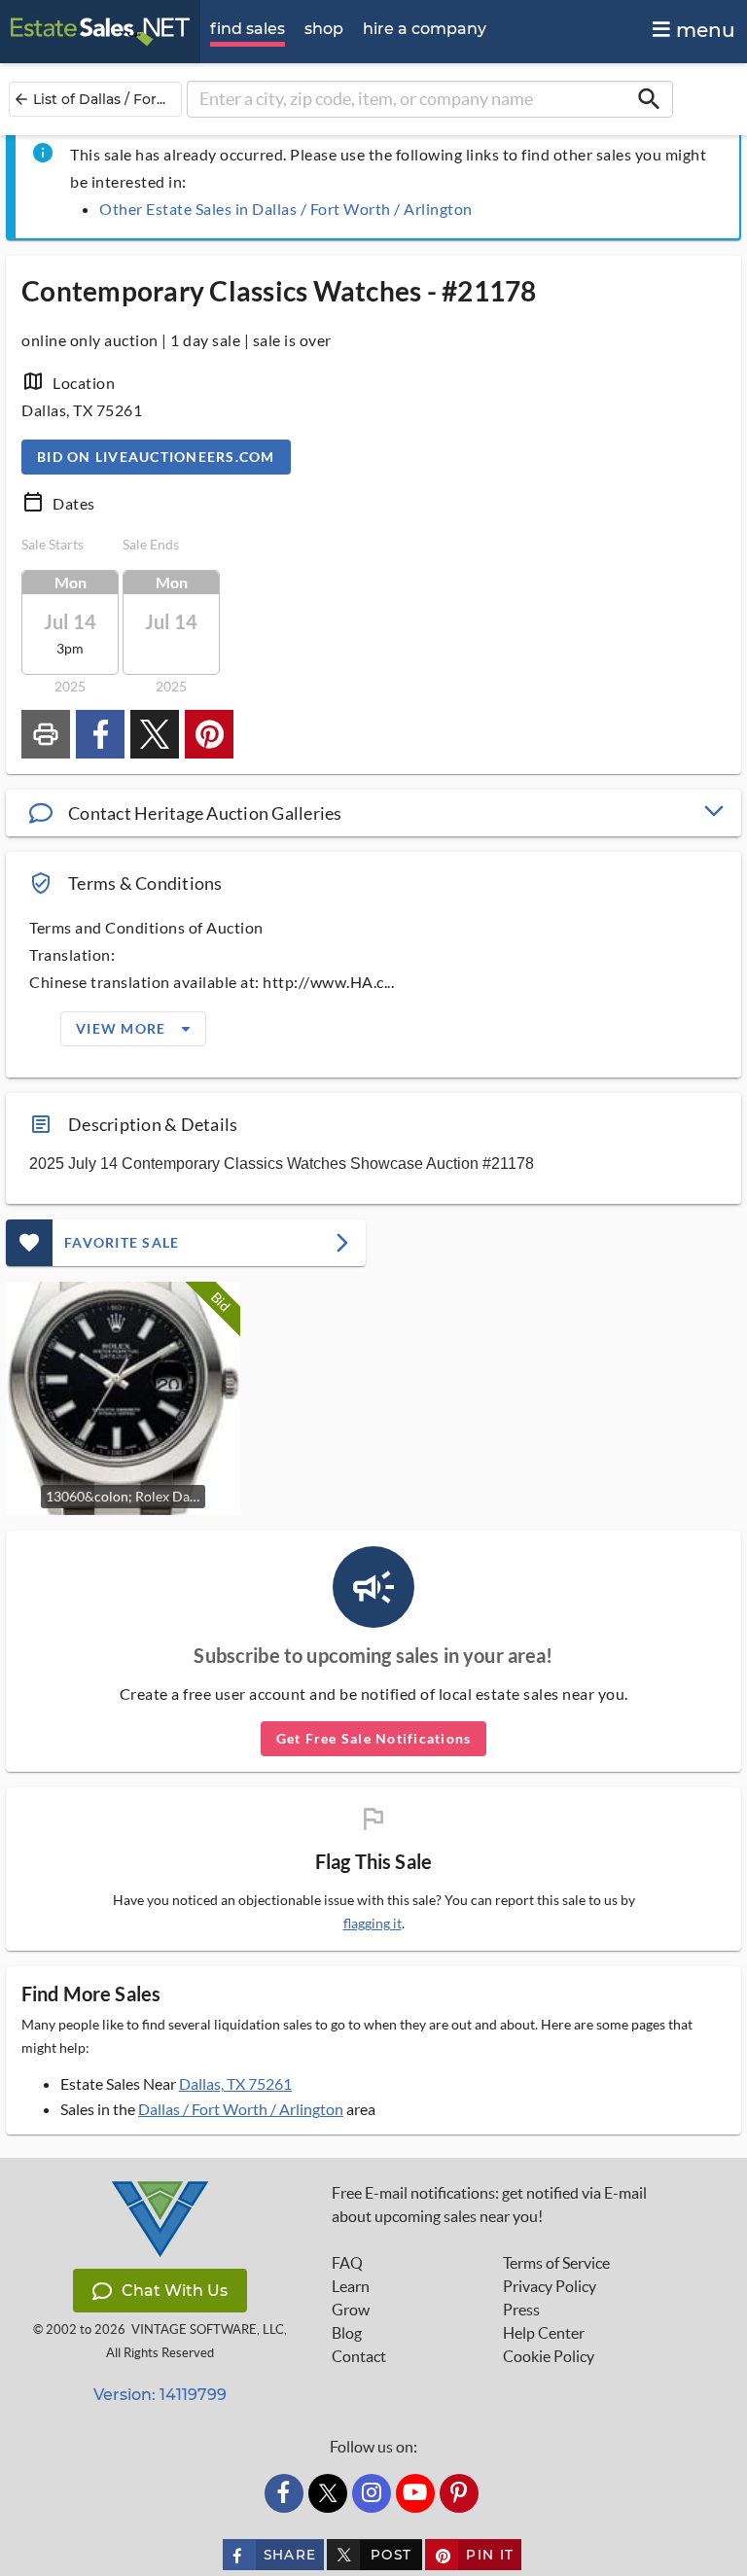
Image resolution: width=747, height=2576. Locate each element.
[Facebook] (284, 2493)
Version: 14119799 (160, 2395)
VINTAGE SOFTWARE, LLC (208, 2329)
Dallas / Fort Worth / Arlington (241, 2109)
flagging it (373, 1923)
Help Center (544, 2333)
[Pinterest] (459, 2493)
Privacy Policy (550, 2286)
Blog (347, 2333)
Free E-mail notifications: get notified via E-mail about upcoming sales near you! (489, 2205)
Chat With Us (175, 2291)
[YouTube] (415, 2493)
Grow (351, 2310)
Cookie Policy (549, 2356)
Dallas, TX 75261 (235, 2083)
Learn (351, 2286)
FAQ (347, 2263)
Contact (359, 2356)
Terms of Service (556, 2263)
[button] (373, 813)
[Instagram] (372, 2493)
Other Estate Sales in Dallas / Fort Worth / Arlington (286, 209)
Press (521, 2310)
